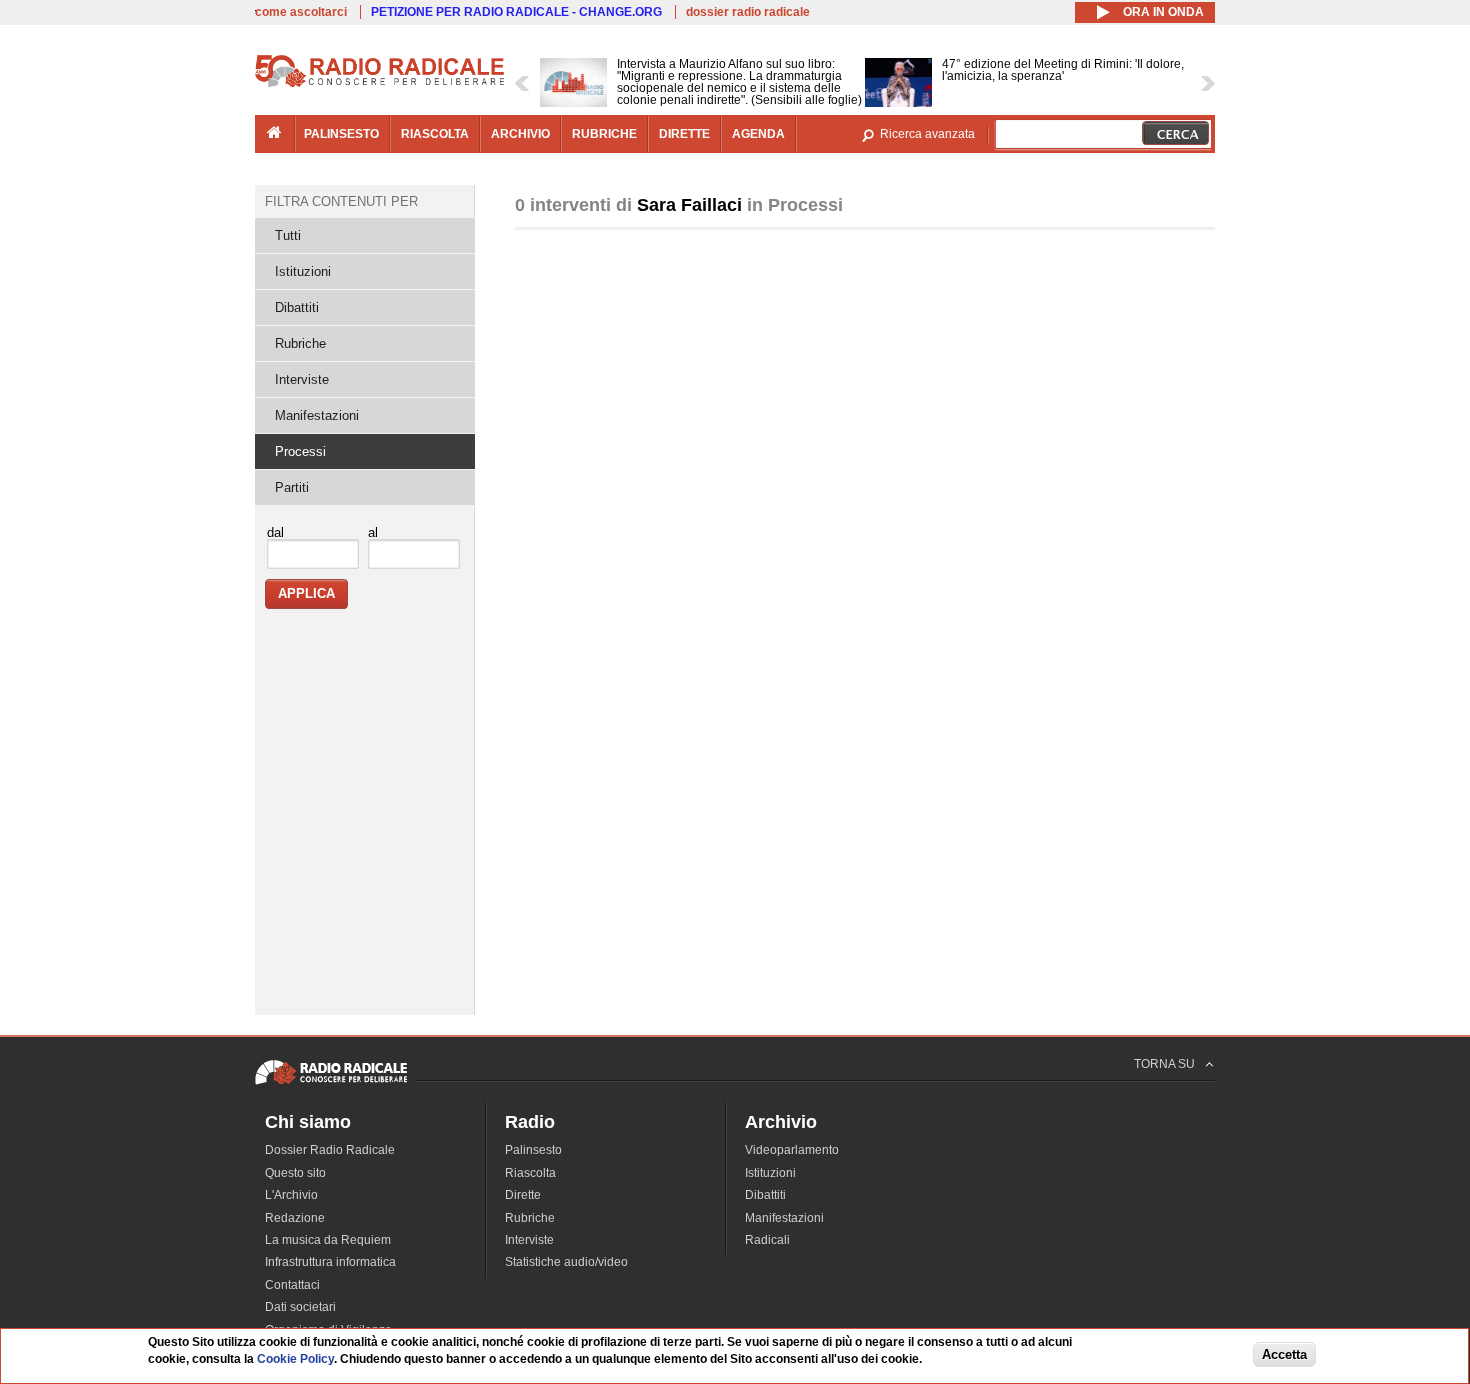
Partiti (292, 487)
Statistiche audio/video (566, 1262)
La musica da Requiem (328, 1240)
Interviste (302, 379)
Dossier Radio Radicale (330, 1150)
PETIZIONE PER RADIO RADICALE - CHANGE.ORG (516, 12)
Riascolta (530, 1173)
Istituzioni (303, 271)
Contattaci (292, 1285)
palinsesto (341, 134)
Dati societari (300, 1307)
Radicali (767, 1240)
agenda (758, 134)
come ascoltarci (301, 12)
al (373, 532)
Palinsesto (533, 1150)
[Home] (380, 84)
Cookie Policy (295, 1359)
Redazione (295, 1218)
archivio (520, 134)
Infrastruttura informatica (330, 1262)
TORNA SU (1164, 1064)
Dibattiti (297, 307)
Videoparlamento (792, 1150)
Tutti (288, 235)
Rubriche (300, 343)
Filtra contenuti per (341, 201)
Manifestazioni (317, 415)
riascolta (435, 134)
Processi (300, 451)
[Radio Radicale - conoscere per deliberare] (331, 1084)
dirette (684, 134)
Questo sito (295, 1173)
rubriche (604, 134)
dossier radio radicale (748, 12)
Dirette (523, 1195)
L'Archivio (291, 1195)
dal (275, 532)
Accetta (1284, 1355)
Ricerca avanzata (927, 134)
